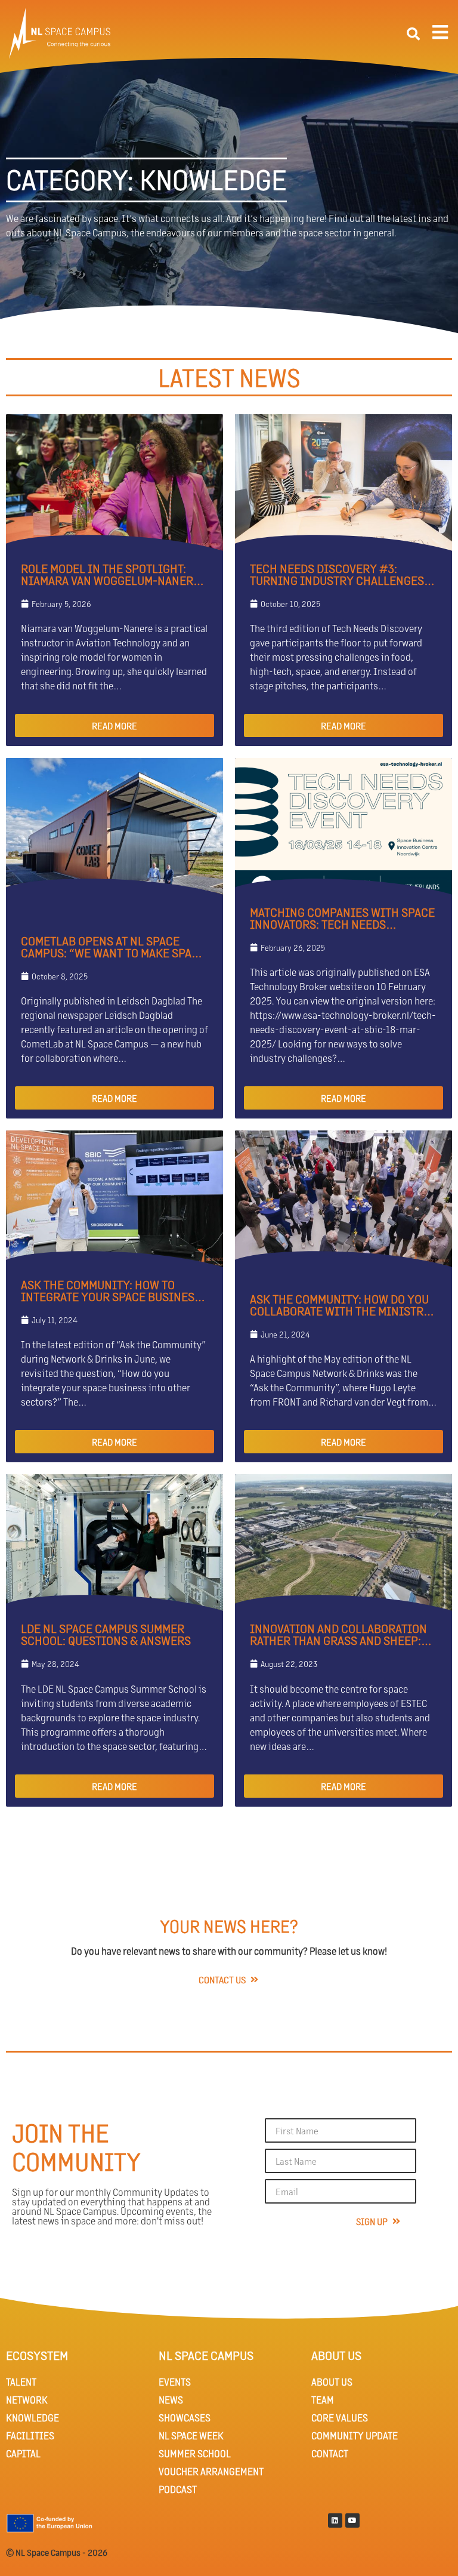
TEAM (323, 2400)
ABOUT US (332, 2382)
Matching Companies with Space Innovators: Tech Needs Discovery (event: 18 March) (342, 924)
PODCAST (178, 2489)
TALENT (21, 2382)
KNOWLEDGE (33, 2418)
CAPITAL (23, 2453)
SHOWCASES (185, 2418)
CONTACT (330, 2453)
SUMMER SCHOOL (195, 2453)
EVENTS (175, 2382)
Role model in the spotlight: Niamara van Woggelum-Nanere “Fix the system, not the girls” (110, 580)
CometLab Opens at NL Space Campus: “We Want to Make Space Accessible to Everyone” (113, 953)
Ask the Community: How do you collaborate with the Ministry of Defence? (340, 1311)
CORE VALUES (340, 2418)
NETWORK (27, 2400)
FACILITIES (30, 2435)
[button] (413, 34)
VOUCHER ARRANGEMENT (211, 2471)
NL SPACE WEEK (191, 2435)
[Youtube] (352, 2520)
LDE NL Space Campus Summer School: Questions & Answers (106, 1634)
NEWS (171, 2400)
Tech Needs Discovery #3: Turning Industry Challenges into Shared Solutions (337, 580)
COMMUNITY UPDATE (355, 2435)
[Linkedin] (335, 2520)
